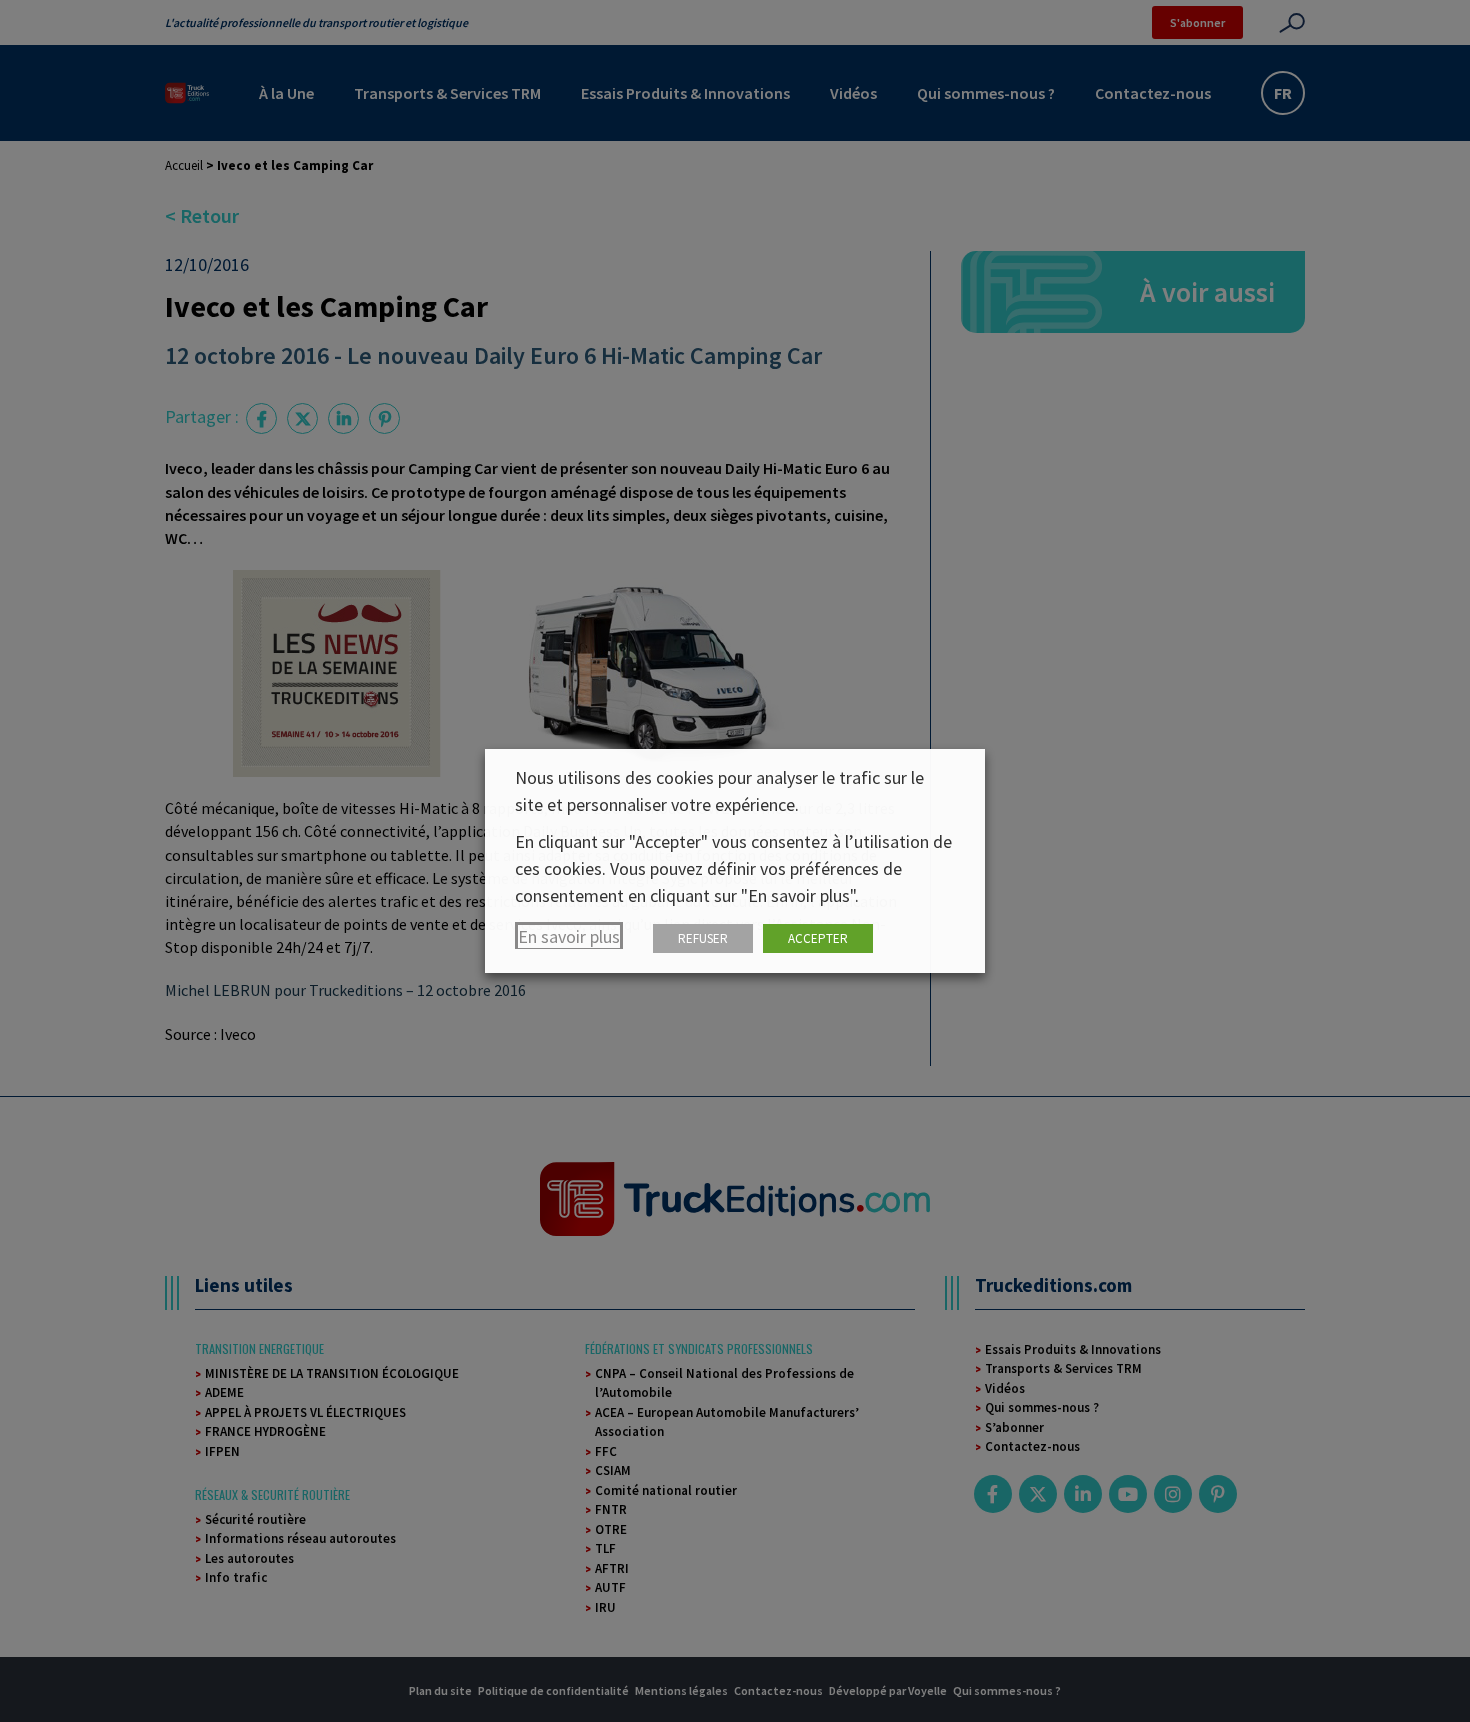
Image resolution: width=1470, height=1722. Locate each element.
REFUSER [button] (703, 938)
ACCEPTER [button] (818, 938)
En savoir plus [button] (569, 936)
